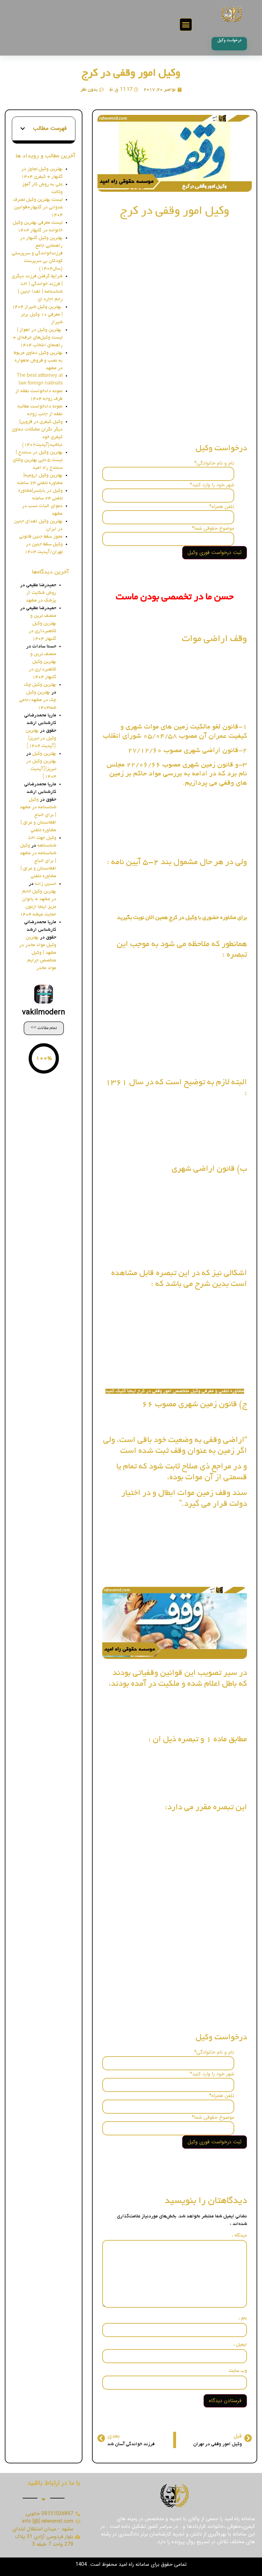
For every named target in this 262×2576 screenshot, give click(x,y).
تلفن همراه (222, 507)
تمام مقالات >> (44, 1028)
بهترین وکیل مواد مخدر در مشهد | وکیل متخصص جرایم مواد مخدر (38, 953)
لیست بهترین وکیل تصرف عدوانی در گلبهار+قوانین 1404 (38, 207)
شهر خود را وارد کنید (212, 485)
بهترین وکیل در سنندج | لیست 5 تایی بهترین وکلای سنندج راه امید (38, 460)
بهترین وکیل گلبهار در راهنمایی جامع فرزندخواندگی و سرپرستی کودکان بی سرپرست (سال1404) (37, 253)
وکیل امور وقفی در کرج (131, 74)
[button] (186, 25)
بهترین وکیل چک (40, 685)
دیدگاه (239, 2236)
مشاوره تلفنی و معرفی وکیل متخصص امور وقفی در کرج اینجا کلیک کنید (175, 1391)
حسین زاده (46, 884)
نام (243, 2318)
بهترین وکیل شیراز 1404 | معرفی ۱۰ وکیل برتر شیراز (37, 315)
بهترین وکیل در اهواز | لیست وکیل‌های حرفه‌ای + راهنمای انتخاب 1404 (38, 338)
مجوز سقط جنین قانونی (41, 537)
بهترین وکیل (44, 754)
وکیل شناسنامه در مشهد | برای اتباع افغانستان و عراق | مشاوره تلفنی (38, 815)
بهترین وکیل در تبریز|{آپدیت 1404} (41, 738)
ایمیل (240, 2345)
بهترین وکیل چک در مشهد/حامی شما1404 (38, 700)
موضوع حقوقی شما (213, 528)
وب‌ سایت (238, 2371)
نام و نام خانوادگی (214, 463)
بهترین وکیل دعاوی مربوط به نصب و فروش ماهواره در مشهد (38, 361)
